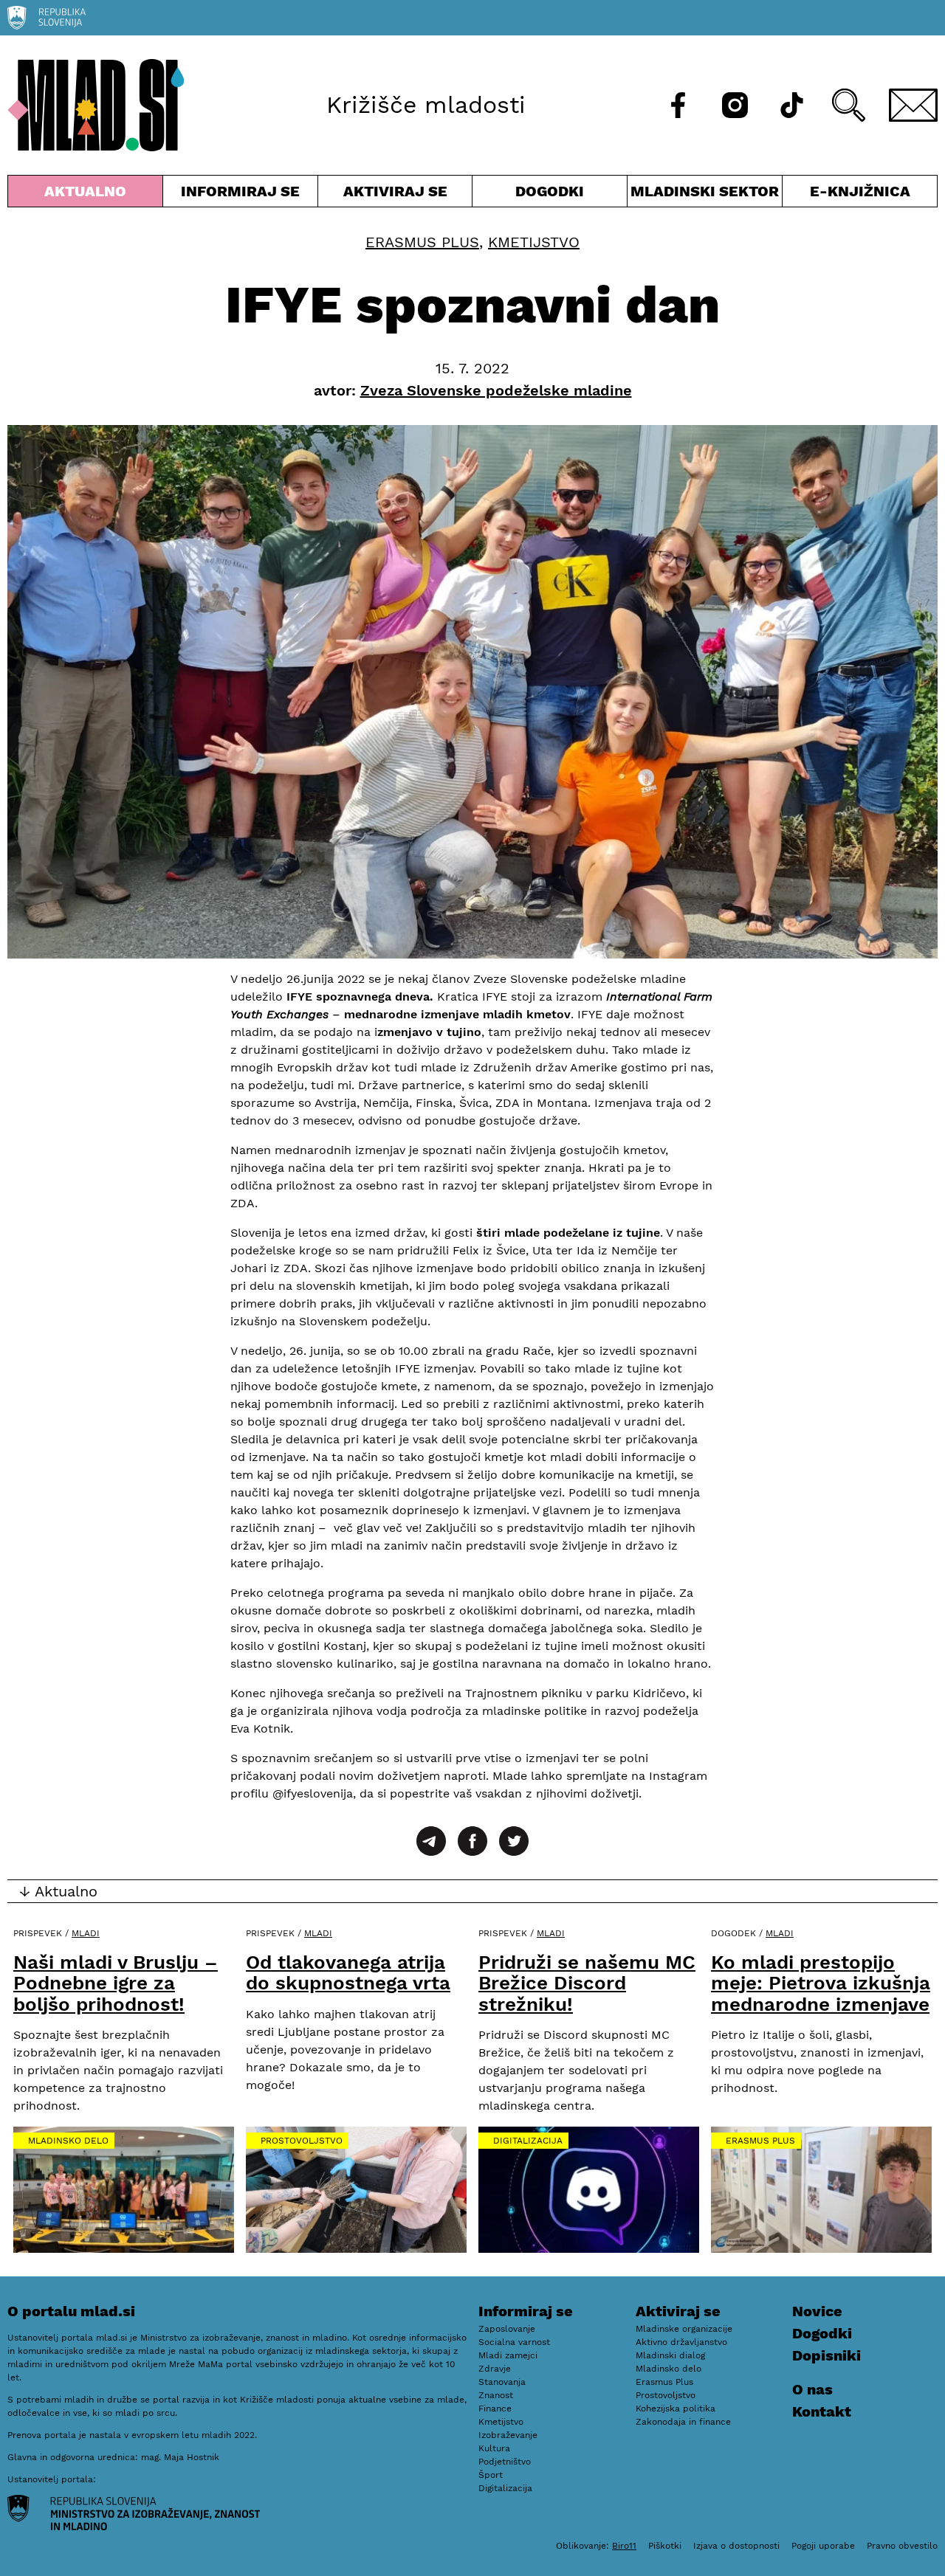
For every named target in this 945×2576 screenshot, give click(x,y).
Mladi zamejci (508, 2355)
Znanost (496, 2395)
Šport (491, 2475)
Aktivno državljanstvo (681, 2342)
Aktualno (88, 194)
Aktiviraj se (395, 194)
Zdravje (495, 2369)
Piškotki (665, 2546)
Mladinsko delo (68, 2141)
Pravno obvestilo (902, 2546)
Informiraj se (240, 194)
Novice (817, 2311)
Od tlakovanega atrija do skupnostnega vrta (348, 1973)
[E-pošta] (913, 105)
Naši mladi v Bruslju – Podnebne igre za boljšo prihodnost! (116, 1983)
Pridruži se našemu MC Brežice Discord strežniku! (587, 1983)
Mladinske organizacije (684, 2329)
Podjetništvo (505, 2462)
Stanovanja (502, 2382)
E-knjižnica (860, 191)
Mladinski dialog (670, 2355)
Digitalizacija (528, 2141)
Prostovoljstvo (302, 2141)
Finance (495, 2408)
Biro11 (624, 2546)
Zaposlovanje (507, 2329)
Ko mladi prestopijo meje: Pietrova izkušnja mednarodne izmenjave (821, 1983)
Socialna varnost (514, 2342)
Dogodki (550, 191)
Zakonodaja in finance (683, 2422)
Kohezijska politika (676, 2408)
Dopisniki (827, 2355)
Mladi (86, 1933)
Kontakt (822, 2411)
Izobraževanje (508, 2435)
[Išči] (849, 105)
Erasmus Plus (422, 242)
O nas (812, 2389)
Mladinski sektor (705, 194)
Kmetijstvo (534, 242)
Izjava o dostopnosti (736, 2546)
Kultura (494, 2448)
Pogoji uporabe (823, 2546)
